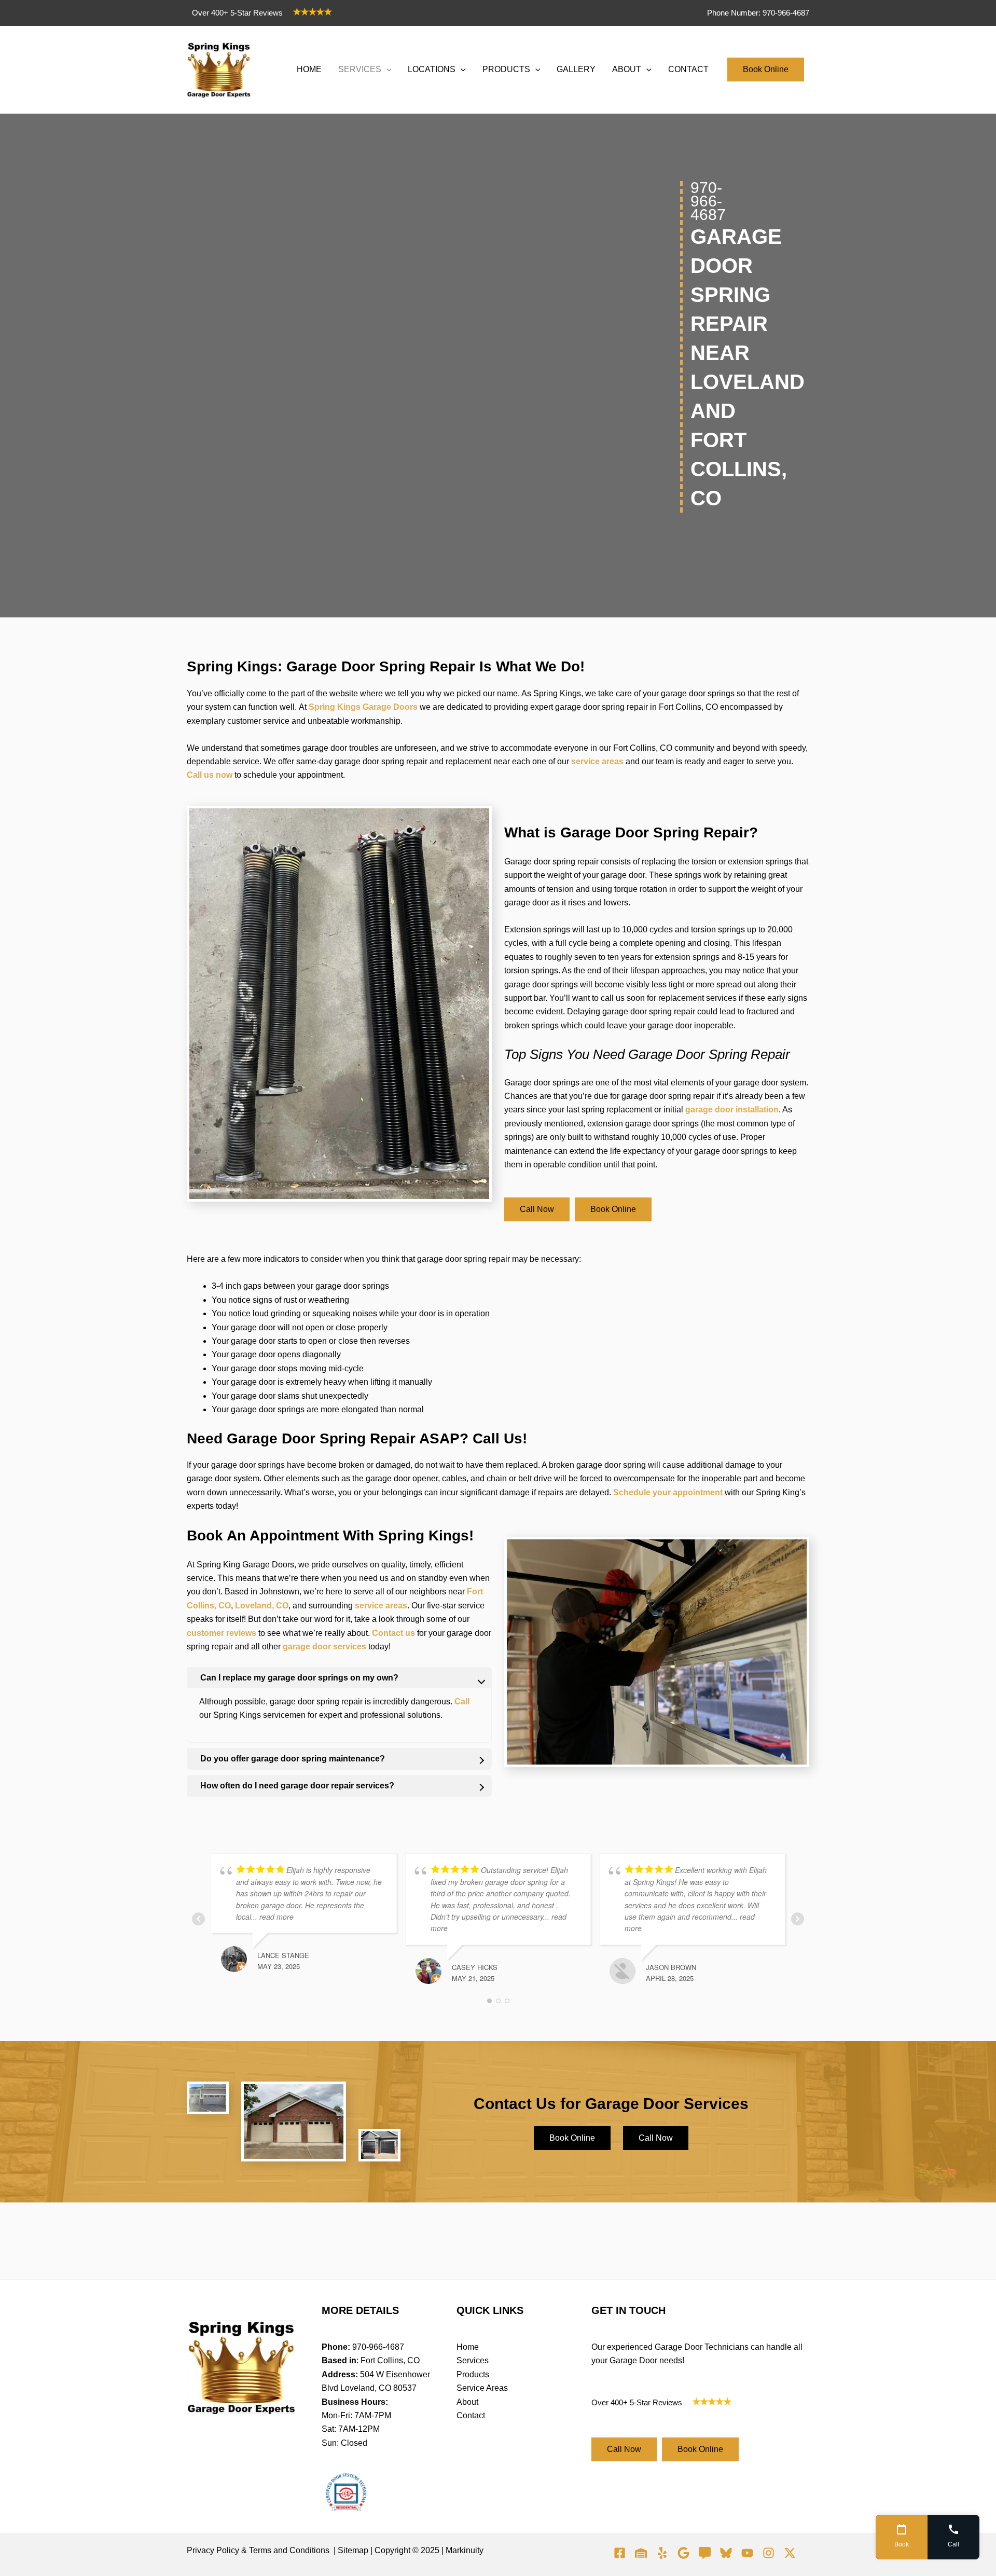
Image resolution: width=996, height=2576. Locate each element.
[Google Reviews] (705, 2553)
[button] (386, 70)
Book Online (766, 69)
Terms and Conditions (289, 2550)
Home (468, 2347)
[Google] (683, 2553)
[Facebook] (620, 2553)
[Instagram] (769, 2553)
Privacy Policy (213, 2550)
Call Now (537, 1209)
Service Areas (482, 2388)
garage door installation (732, 1110)
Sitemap (353, 2550)
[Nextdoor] (641, 2553)
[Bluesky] (726, 2553)
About (467, 2402)
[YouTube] (747, 2553)
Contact (471, 2415)
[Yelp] (662, 2553)
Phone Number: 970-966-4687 (758, 13)
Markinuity (465, 2550)
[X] (790, 2553)
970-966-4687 (378, 2347)
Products (473, 2374)
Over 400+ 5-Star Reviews (237, 13)
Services (473, 2360)
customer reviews (222, 1633)
